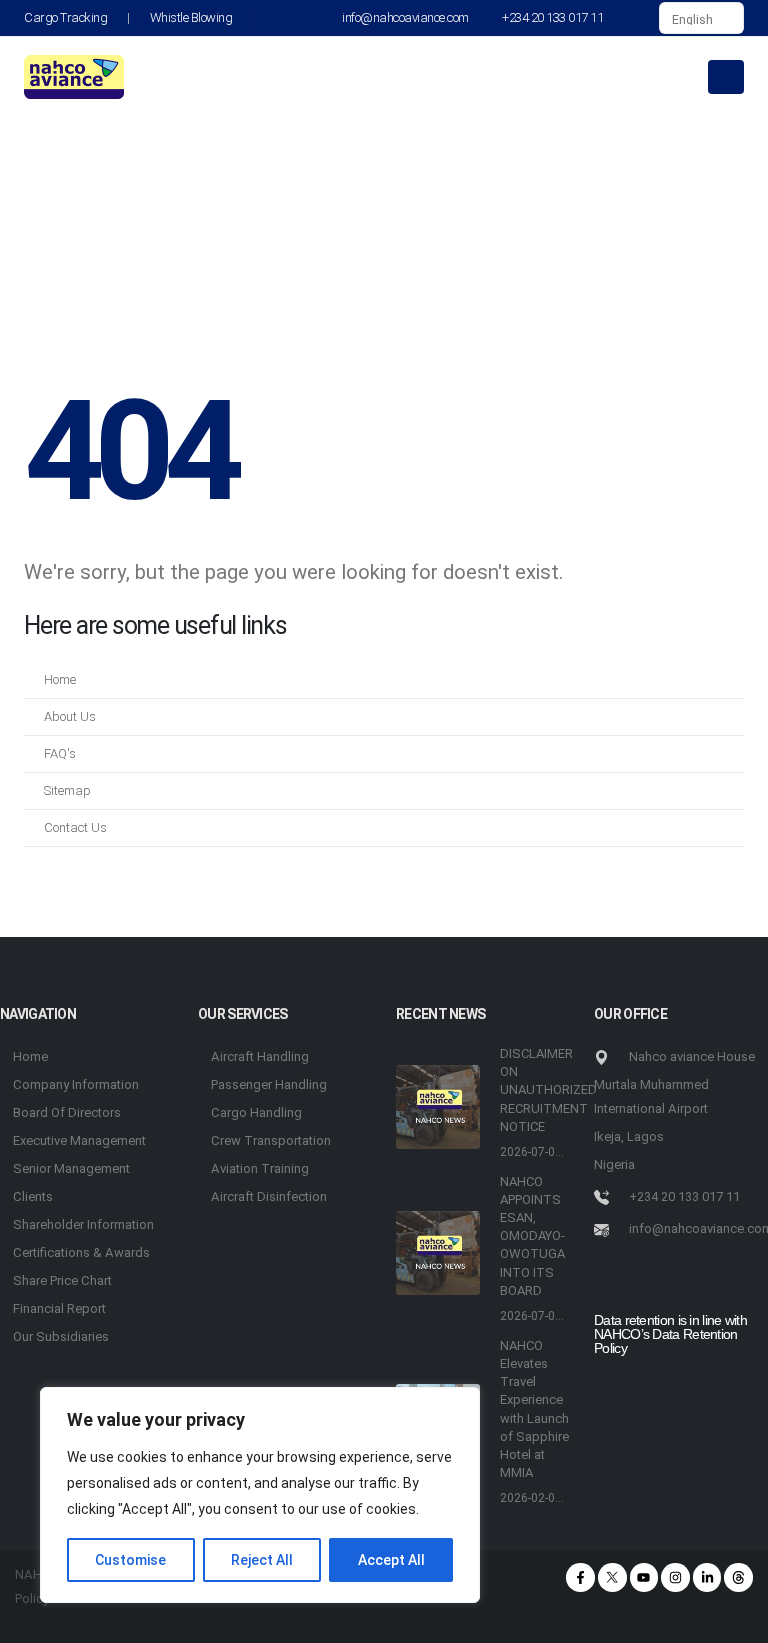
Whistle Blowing (191, 17)
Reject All (262, 1560)
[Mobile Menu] (726, 77)
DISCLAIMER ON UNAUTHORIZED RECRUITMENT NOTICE (548, 1090)
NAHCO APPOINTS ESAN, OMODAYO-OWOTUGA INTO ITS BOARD (532, 1236)
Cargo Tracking (65, 17)
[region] (260, 1495)
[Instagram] (675, 1577)
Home (60, 679)
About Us (70, 716)
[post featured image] (438, 1107)
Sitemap (67, 790)
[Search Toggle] (636, 18)
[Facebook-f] (580, 1577)
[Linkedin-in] (707, 1577)
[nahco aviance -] (74, 77)
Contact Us (75, 827)
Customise (130, 1560)
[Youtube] (644, 1577)
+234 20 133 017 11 (552, 17)
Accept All (391, 1560)
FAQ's (60, 753)
